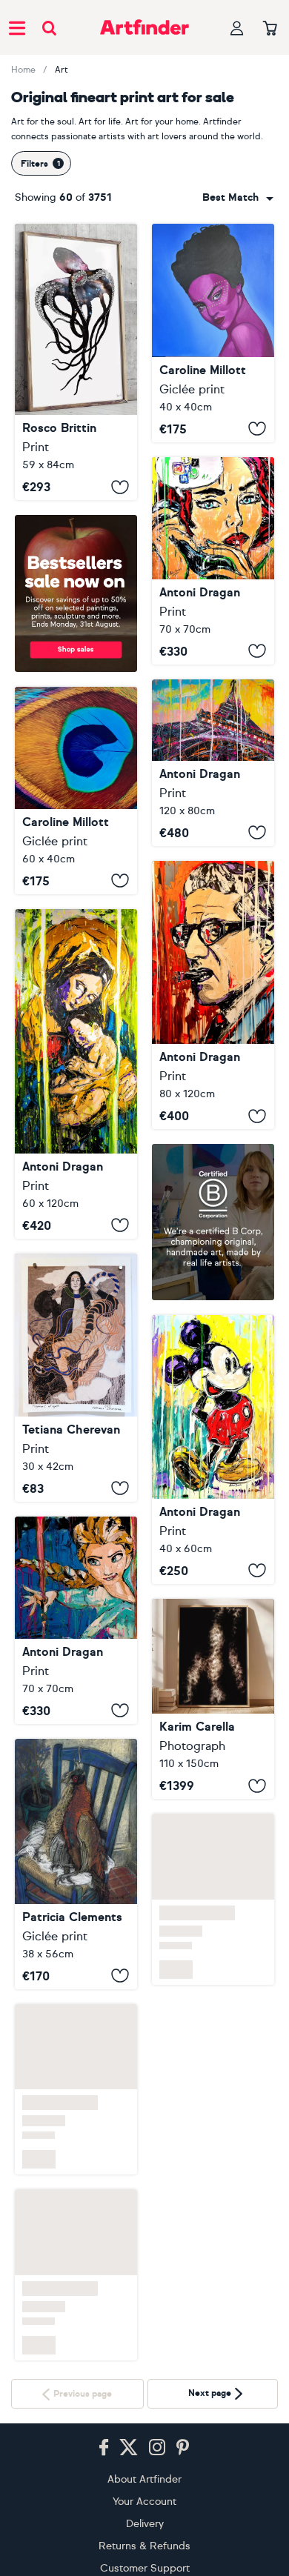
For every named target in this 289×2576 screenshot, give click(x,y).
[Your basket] (270, 29)
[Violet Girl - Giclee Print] (213, 333)
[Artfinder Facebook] (104, 2448)
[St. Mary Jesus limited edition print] (76, 1074)
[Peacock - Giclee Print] (76, 791)
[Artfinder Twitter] (129, 2448)
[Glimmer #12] (213, 1699)
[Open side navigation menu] (17, 27)
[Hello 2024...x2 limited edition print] (213, 561)
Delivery (145, 2524)
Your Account (144, 2502)
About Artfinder (144, 2479)
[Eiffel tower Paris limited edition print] (213, 763)
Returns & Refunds (144, 2546)
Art (62, 70)
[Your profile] (237, 28)
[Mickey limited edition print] (213, 1450)
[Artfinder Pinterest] (183, 2448)
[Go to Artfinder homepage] (144, 27)
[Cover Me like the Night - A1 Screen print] (76, 362)
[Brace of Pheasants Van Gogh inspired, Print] (76, 1864)
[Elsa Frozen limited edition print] (76, 1620)
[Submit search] (49, 28)
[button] (238, 198)
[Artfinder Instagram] (157, 2448)
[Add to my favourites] (120, 487)
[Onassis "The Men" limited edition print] (213, 995)
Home (23, 70)
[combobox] (238, 198)
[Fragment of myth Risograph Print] (76, 1378)
